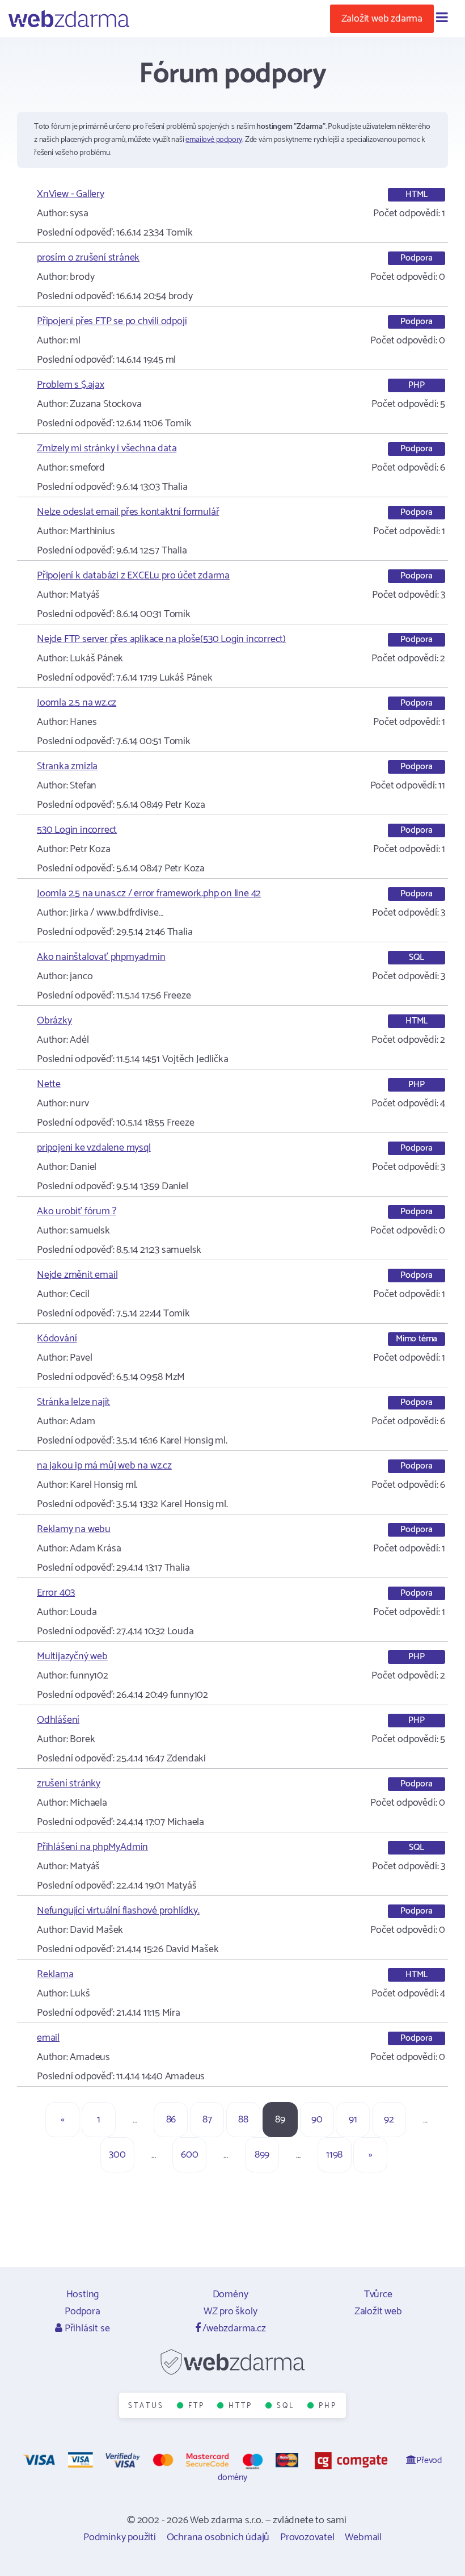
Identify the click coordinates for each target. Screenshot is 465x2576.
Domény (231, 2294)
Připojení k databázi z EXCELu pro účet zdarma (133, 576)
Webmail (363, 2537)
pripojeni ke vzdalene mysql (94, 1148)
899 (262, 2155)
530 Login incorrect (77, 830)
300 (117, 2155)
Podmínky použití (120, 2537)
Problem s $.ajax (71, 385)
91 (353, 2120)
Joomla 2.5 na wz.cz (77, 703)
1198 (334, 2155)
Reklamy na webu (74, 1529)
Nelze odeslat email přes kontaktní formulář (128, 512)
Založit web (378, 2311)
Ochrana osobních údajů (218, 2537)
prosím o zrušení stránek (88, 258)
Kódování (57, 1339)
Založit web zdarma (382, 19)
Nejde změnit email (77, 1275)
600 (189, 2155)
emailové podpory (214, 140)
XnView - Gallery (71, 194)
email (48, 2038)
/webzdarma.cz (233, 2329)
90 (317, 2120)
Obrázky (54, 1021)
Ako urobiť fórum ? (76, 1211)
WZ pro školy (231, 2311)
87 (207, 2120)
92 (389, 2120)
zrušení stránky (69, 1784)
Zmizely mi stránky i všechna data (107, 448)
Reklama (55, 1974)
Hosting (83, 2294)
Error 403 (56, 1593)
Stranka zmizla (67, 766)
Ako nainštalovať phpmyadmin (101, 957)
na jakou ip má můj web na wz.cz (104, 1466)
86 (171, 2120)
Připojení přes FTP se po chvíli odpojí (112, 321)
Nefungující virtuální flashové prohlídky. (118, 1911)
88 (243, 2120)
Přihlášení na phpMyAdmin (92, 1847)
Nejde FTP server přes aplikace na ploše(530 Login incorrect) (161, 639)
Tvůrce (378, 2294)
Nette (49, 1084)
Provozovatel (307, 2537)
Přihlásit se (86, 2329)
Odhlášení (58, 1720)
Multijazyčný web (72, 1656)
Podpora (83, 2311)
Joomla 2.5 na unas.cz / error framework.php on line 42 (149, 893)
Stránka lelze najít (73, 1402)
